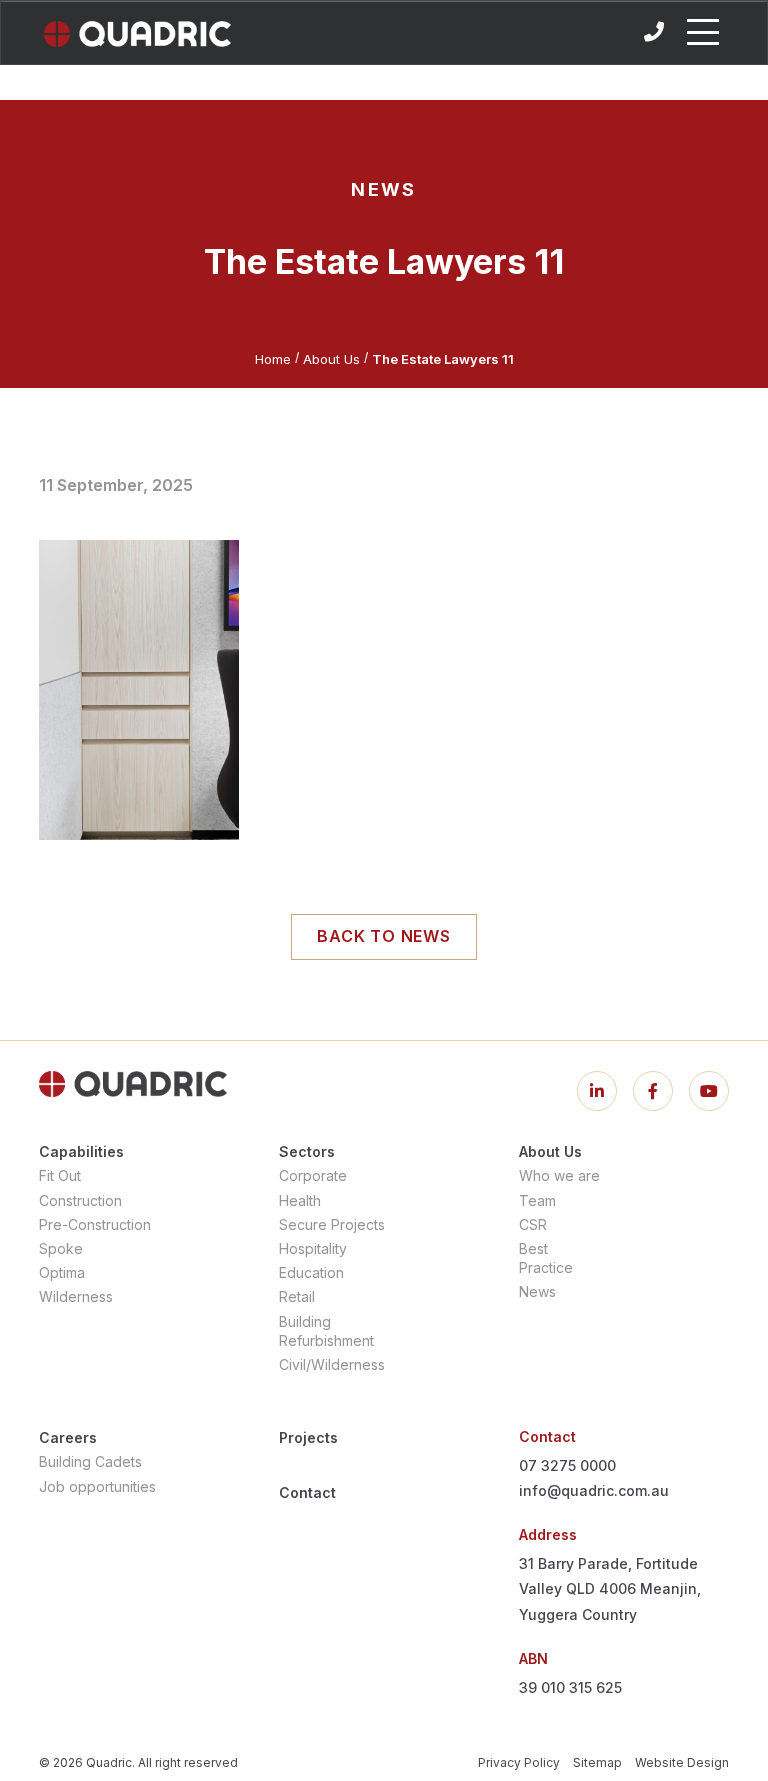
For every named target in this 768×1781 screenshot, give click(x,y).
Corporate (313, 1175)
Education (311, 1272)
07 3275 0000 (567, 1465)
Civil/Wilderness (332, 1364)
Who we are (559, 1175)
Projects (308, 1437)
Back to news (384, 936)
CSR (533, 1224)
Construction (80, 1200)
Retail (297, 1296)
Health (300, 1200)
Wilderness (76, 1296)
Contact (307, 1492)
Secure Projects (332, 1224)
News (537, 1291)
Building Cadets (90, 1461)
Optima (62, 1272)
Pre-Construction (95, 1224)
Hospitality (313, 1248)
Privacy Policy (519, 1762)
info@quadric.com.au (594, 1490)
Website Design (682, 1762)
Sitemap (597, 1762)
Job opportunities (97, 1486)
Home (273, 359)
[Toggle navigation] (703, 32)
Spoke (61, 1248)
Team (537, 1200)
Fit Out (60, 1175)
